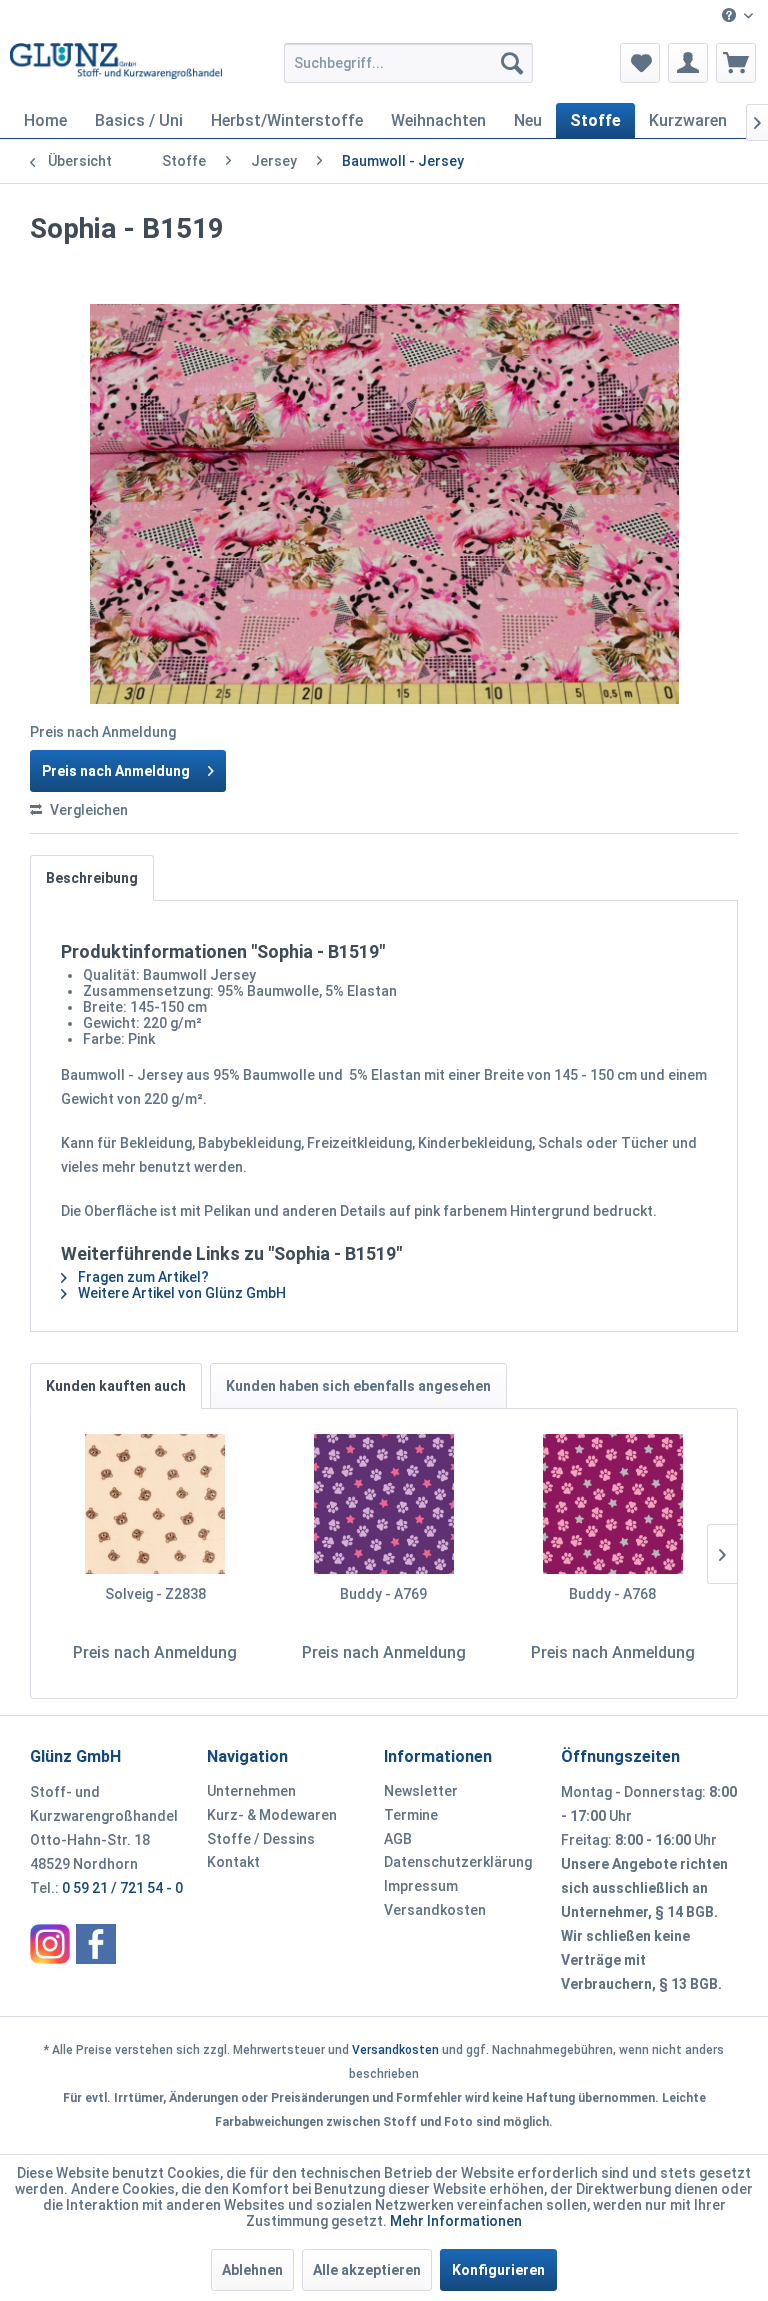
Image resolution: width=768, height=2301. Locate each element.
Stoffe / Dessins (261, 1839)
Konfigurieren (498, 2270)
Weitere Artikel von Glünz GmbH (180, 1293)
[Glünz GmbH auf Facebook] (96, 1944)
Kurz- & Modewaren (272, 1815)
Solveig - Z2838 (155, 1594)
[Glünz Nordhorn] (50, 1944)
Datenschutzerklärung (458, 1862)
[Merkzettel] (640, 63)
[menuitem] (737, 16)
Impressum (421, 1886)
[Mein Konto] (688, 63)
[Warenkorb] (736, 63)
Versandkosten (435, 1910)
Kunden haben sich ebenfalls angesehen (358, 1386)
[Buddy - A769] (384, 1504)
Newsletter (421, 1791)
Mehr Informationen (456, 2221)
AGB (398, 1839)
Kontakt (233, 1862)
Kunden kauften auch (116, 1386)
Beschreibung (92, 878)
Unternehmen (251, 1791)
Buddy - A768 (612, 1594)
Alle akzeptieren (367, 2270)
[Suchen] (512, 63)
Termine (411, 1815)
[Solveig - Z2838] (155, 1504)
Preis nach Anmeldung (116, 771)
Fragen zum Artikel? (142, 1277)
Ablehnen (252, 2270)
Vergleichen (87, 810)
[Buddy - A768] (612, 1504)
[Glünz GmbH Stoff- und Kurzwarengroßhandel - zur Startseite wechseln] (116, 68)
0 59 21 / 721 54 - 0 (122, 1888)
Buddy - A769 (383, 1594)
